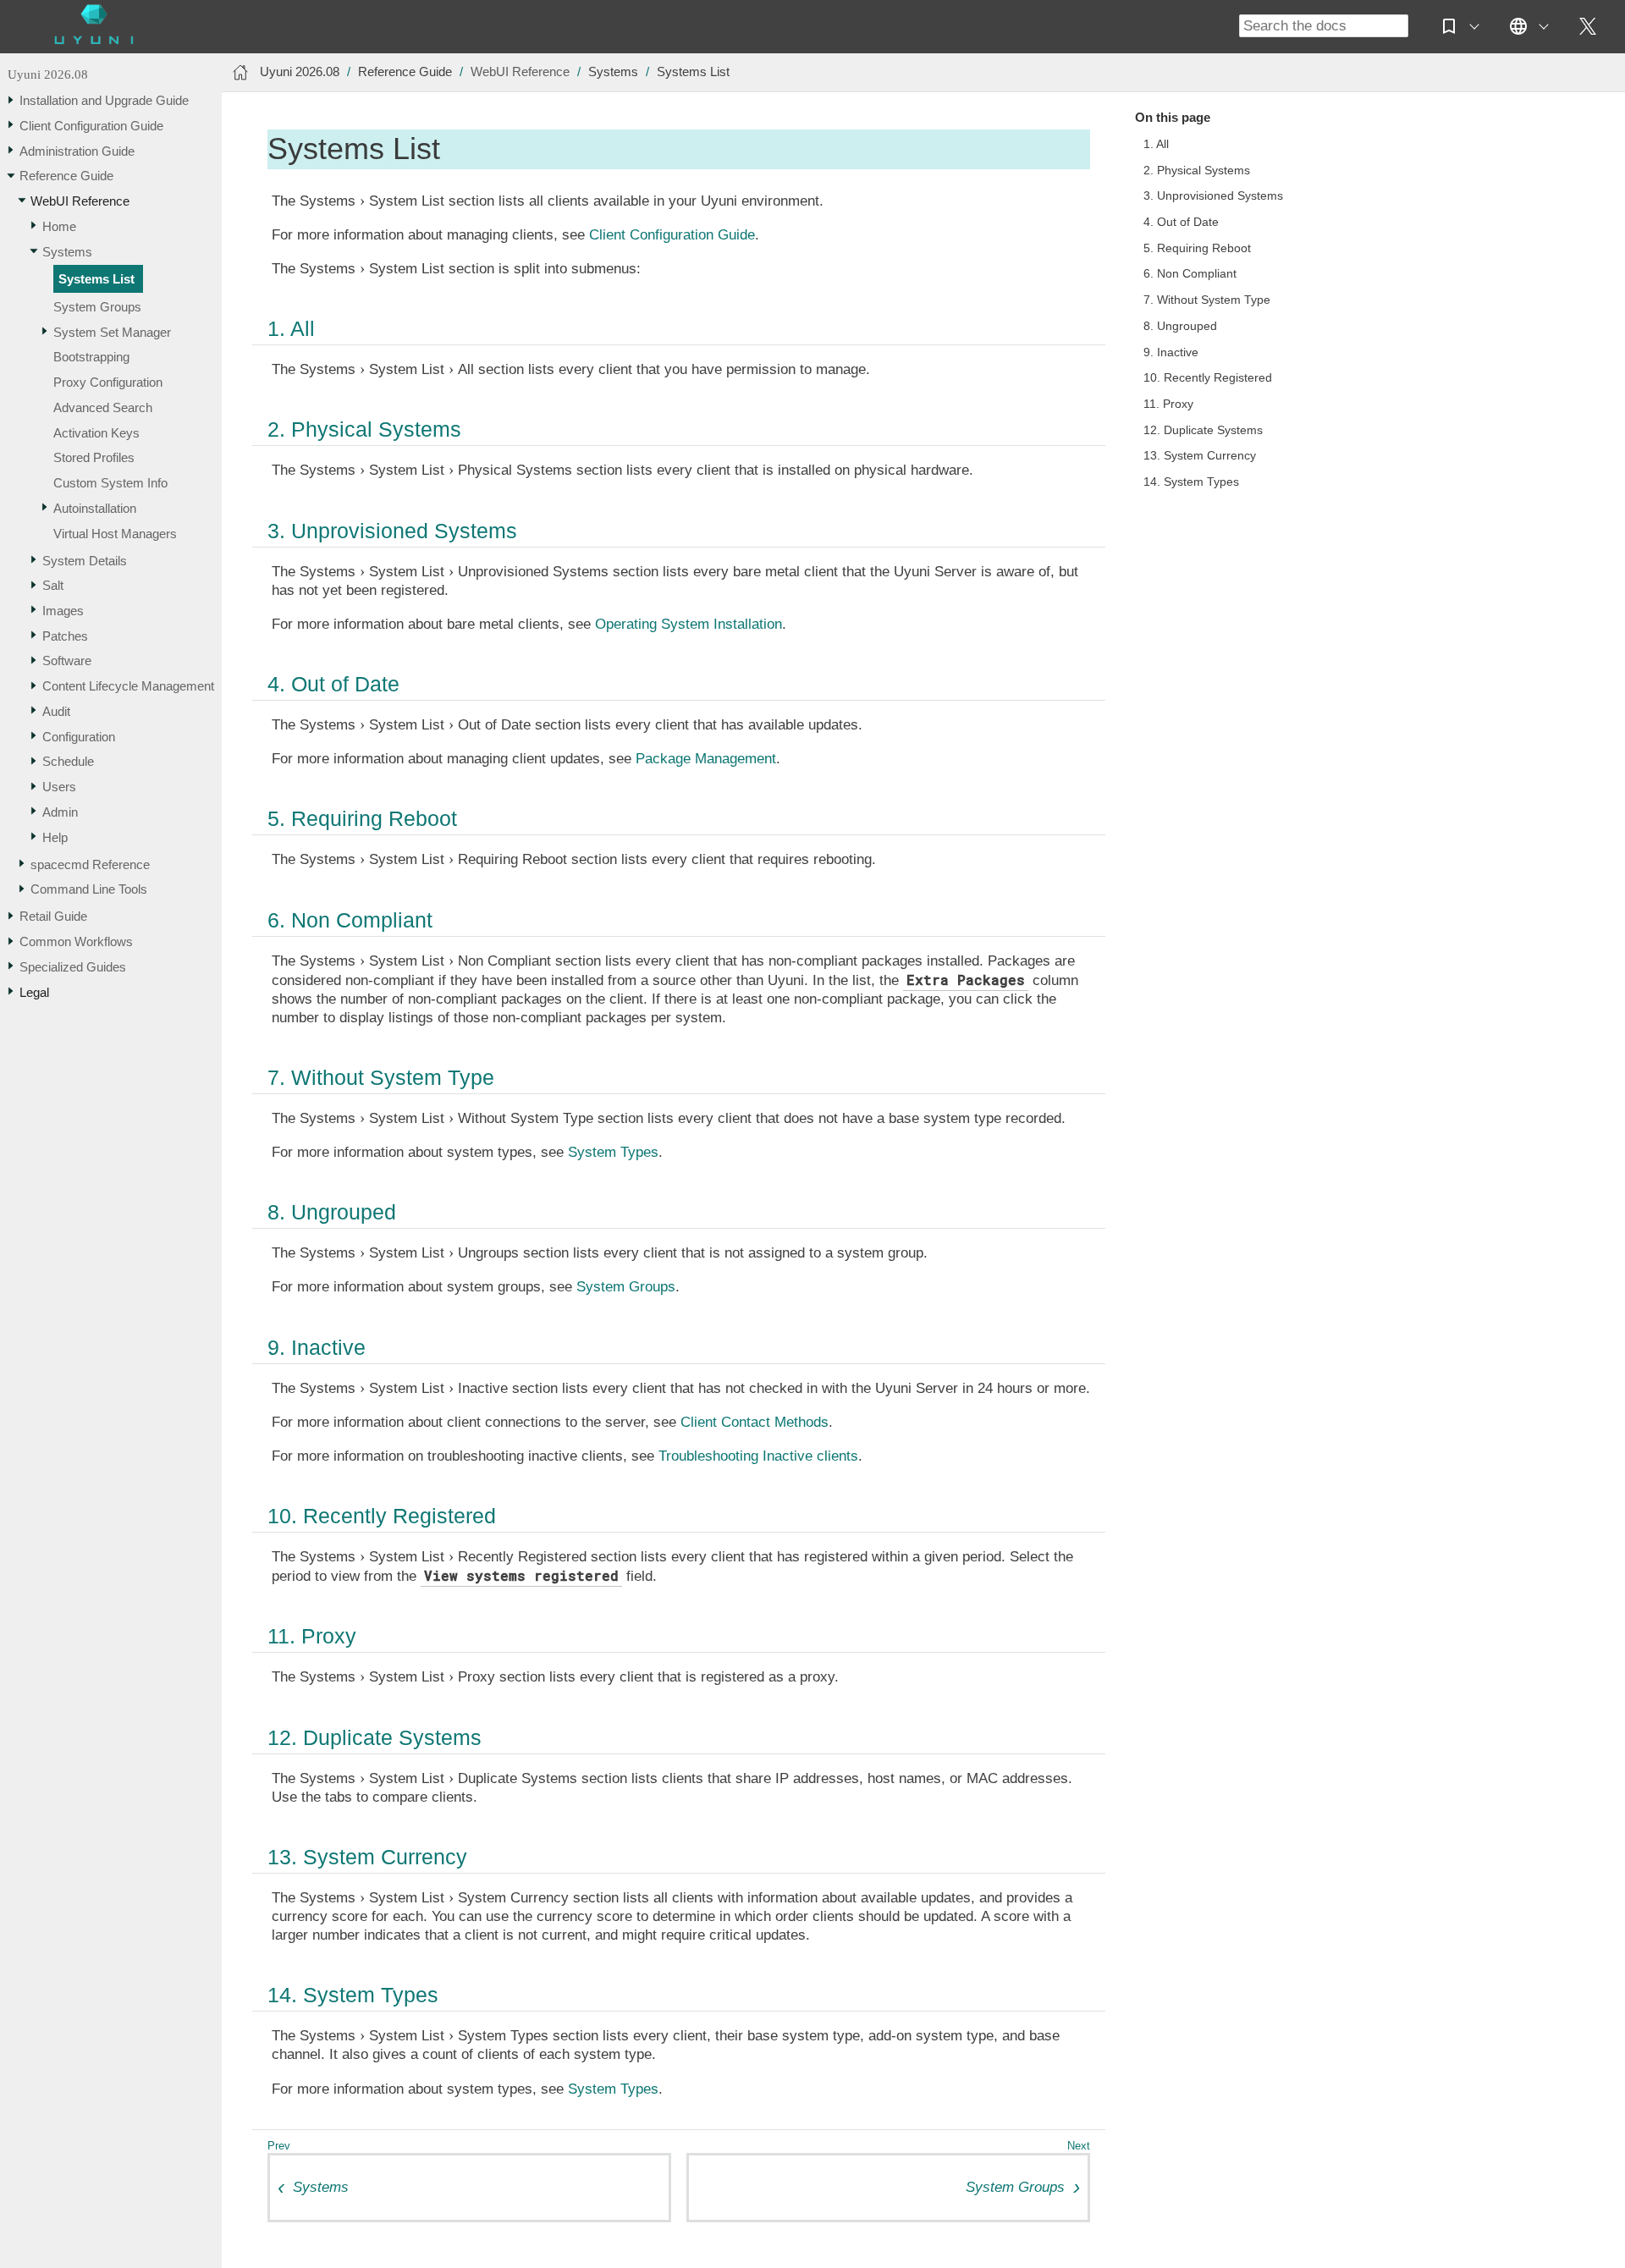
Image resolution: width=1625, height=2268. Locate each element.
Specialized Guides (73, 967)
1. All (1156, 144)
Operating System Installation (689, 624)
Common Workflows (76, 941)
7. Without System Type (1207, 300)
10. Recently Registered (1208, 378)
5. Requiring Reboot (1197, 248)
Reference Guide (66, 176)
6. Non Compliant (1190, 274)
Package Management (706, 759)
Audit (56, 711)
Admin (60, 812)
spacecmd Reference (90, 864)
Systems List (96, 279)
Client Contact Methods (755, 1422)
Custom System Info (110, 483)
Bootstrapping (91, 357)
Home (59, 226)
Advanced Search (103, 407)
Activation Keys (96, 433)
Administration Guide (77, 151)
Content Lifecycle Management (128, 686)
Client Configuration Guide (91, 126)
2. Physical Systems (1197, 171)
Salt (53, 585)
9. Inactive (1171, 352)
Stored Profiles (94, 457)
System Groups (97, 307)
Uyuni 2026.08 (48, 74)
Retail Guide (53, 916)
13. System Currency (1200, 456)
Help (55, 837)
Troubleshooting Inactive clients (758, 1456)
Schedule (68, 761)
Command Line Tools (89, 889)
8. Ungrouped (1180, 326)
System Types (613, 1152)
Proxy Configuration (108, 382)
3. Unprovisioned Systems (1213, 196)
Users (59, 787)
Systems (67, 252)
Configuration (79, 737)
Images (63, 611)
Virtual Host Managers (115, 534)
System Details (85, 561)
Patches (65, 636)
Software (67, 661)
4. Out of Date (1181, 222)
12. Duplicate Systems (1203, 430)
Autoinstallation (95, 508)
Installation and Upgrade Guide (104, 100)
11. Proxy (1168, 404)
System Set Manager (112, 332)
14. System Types (1191, 482)
